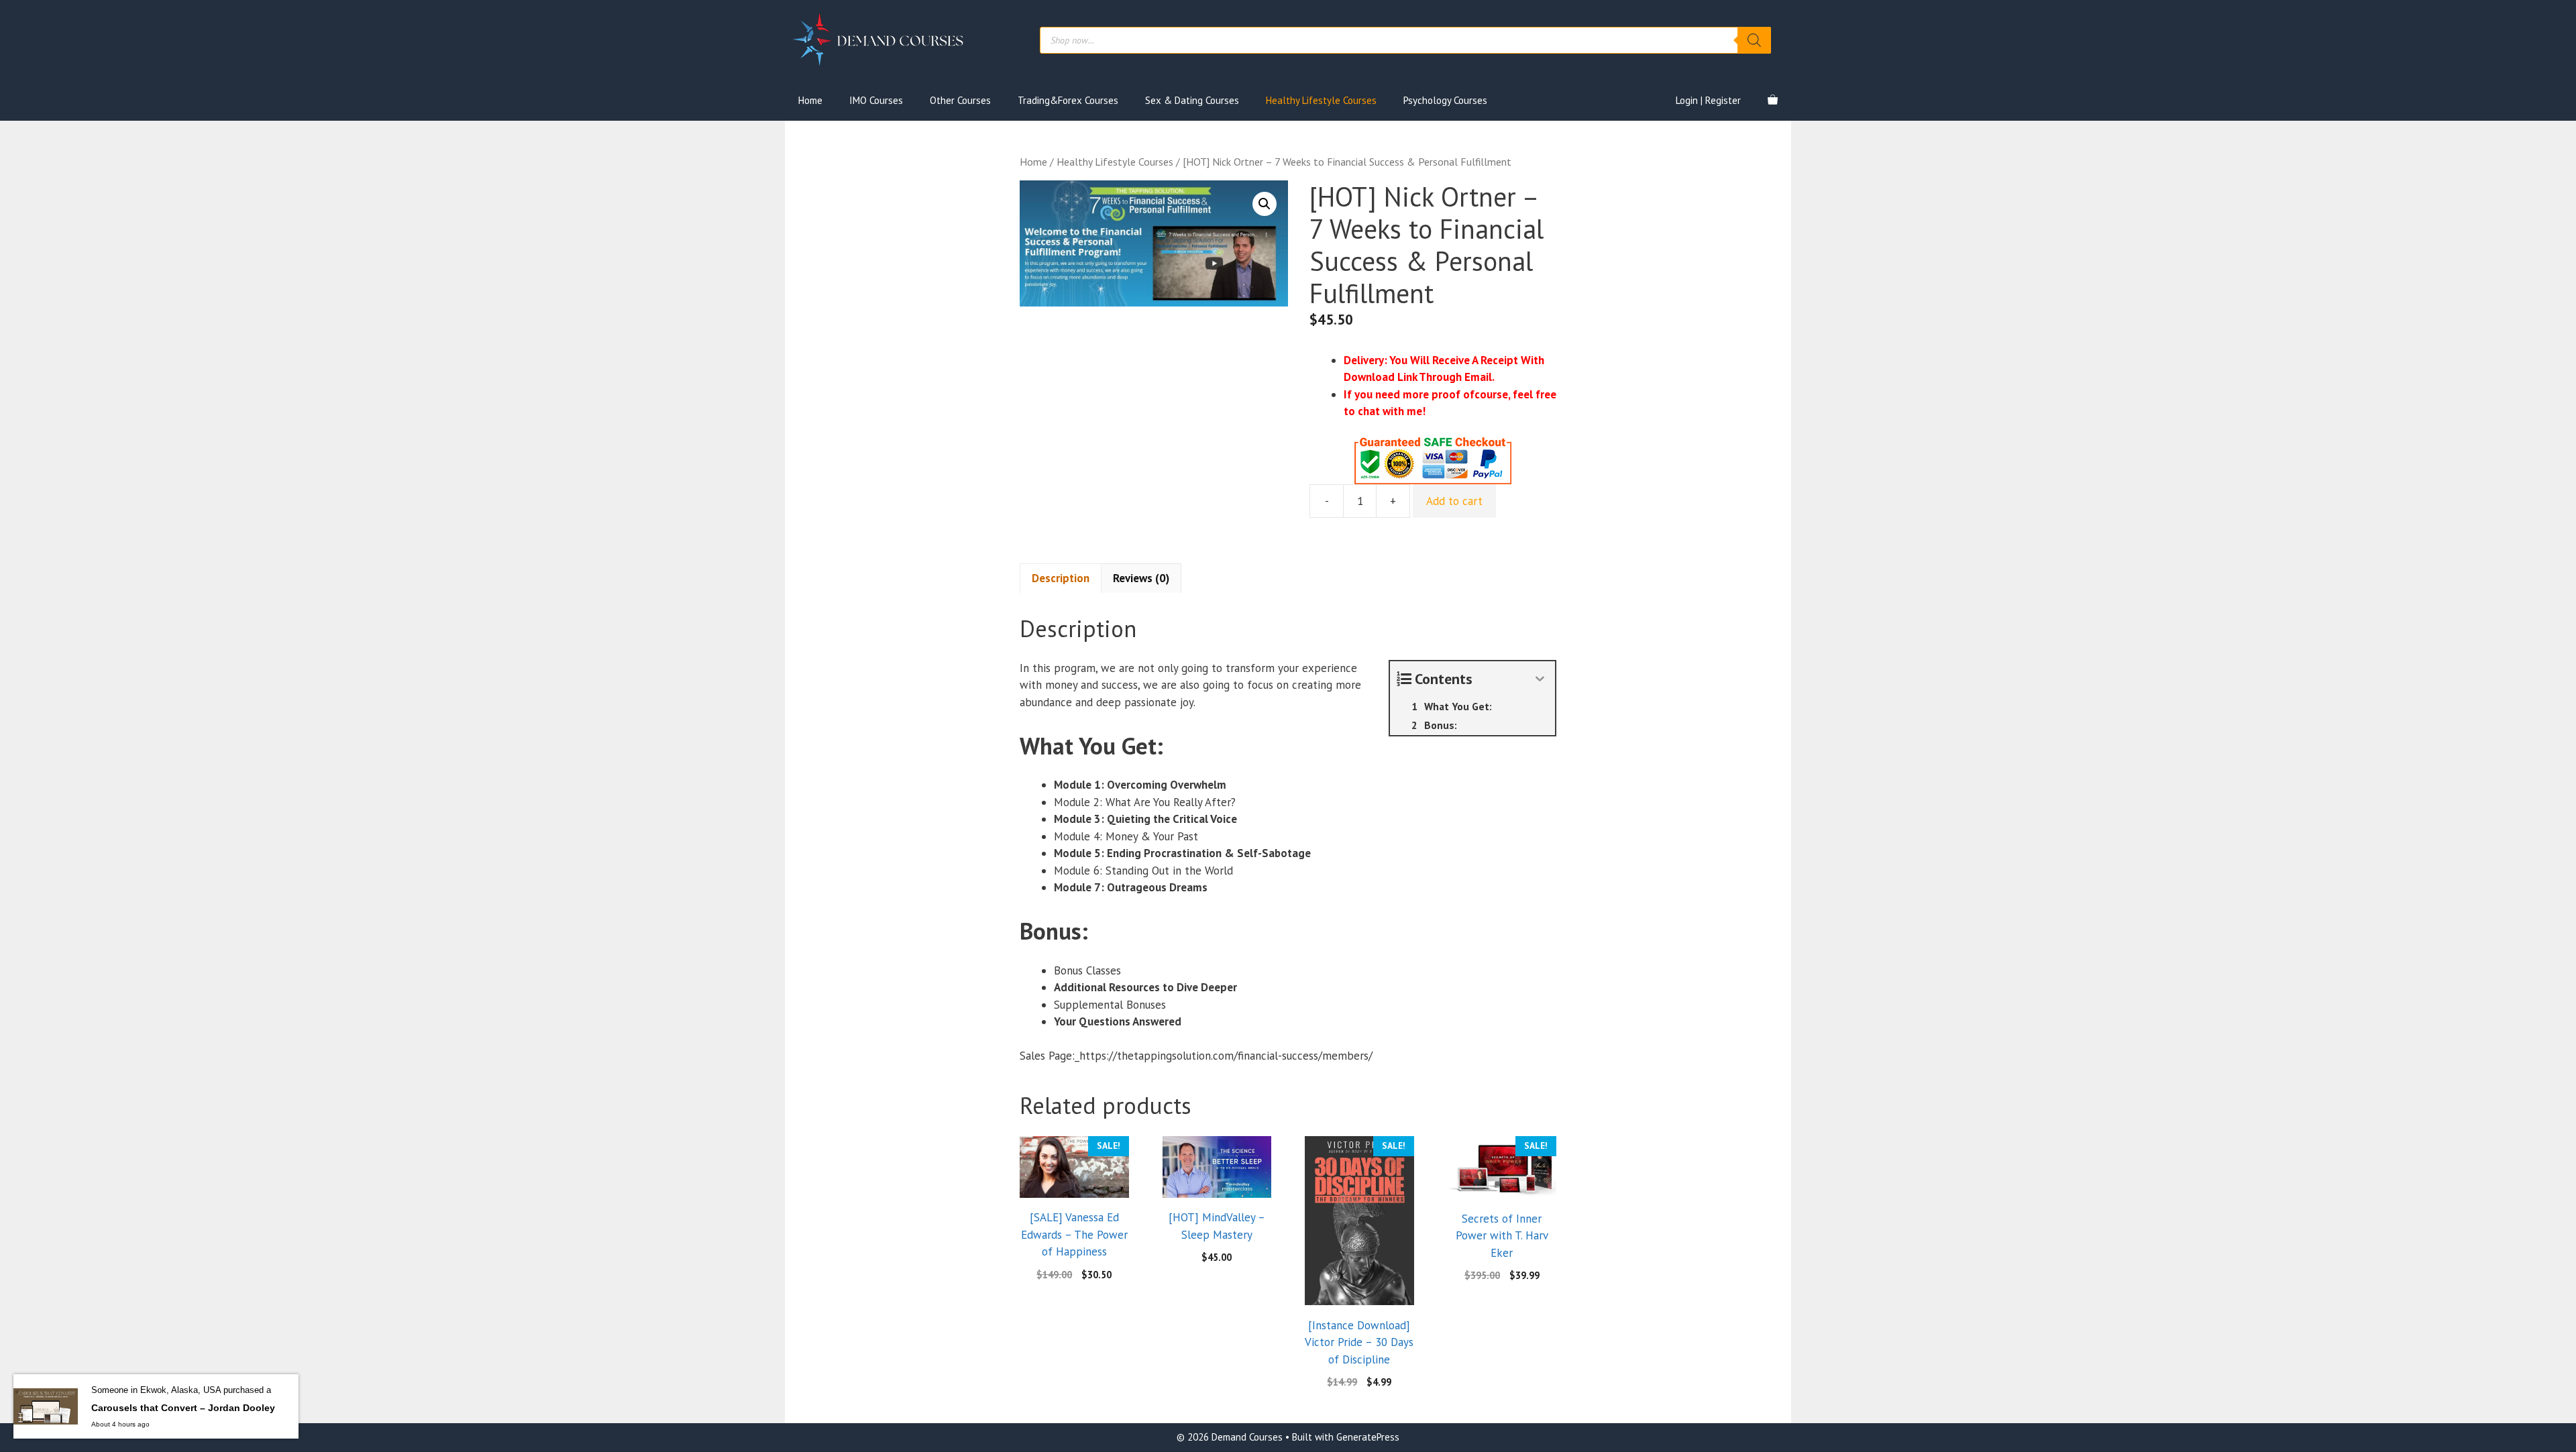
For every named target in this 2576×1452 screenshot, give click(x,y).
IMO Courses (876, 100)
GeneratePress (1368, 1437)
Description (1061, 578)
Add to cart (1454, 501)
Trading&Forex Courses (1068, 100)
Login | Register (1708, 100)
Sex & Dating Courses (1192, 100)
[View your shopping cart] (1773, 101)
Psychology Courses (1445, 100)
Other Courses (960, 100)
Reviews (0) (1141, 578)
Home (810, 100)
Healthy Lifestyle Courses (1321, 100)
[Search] (1754, 40)
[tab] (1061, 578)
